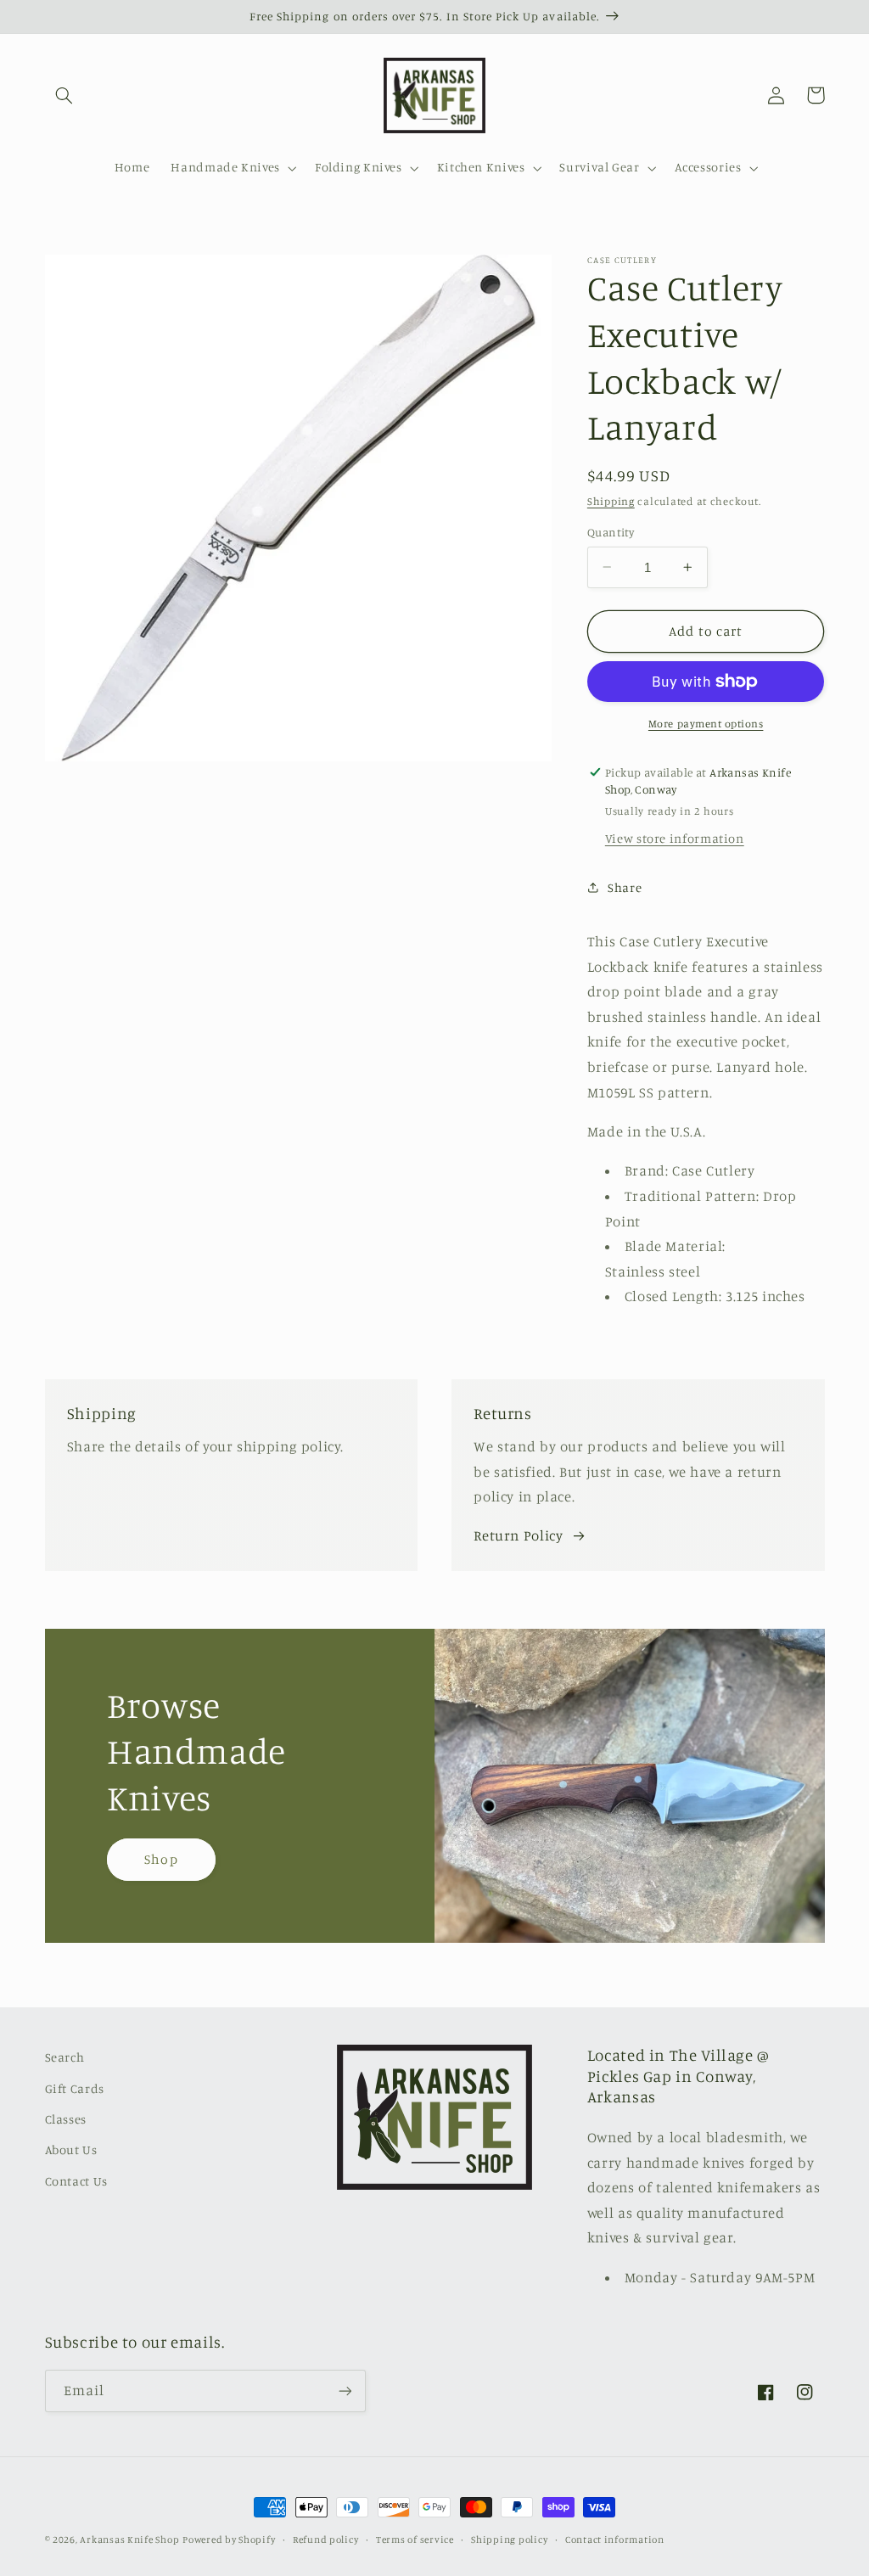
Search (65, 2057)
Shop (161, 1859)
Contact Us (76, 2181)
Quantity (611, 532)
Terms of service (415, 2540)
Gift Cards (75, 2088)
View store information (675, 838)
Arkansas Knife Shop (129, 2540)
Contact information (615, 2540)
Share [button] (625, 887)
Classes (66, 2119)
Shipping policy (509, 2540)
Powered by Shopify (229, 2540)
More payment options (706, 724)
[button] (64, 95)
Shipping (611, 501)
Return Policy (518, 1535)
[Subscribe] (345, 2391)
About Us (71, 2149)
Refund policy (326, 2540)
